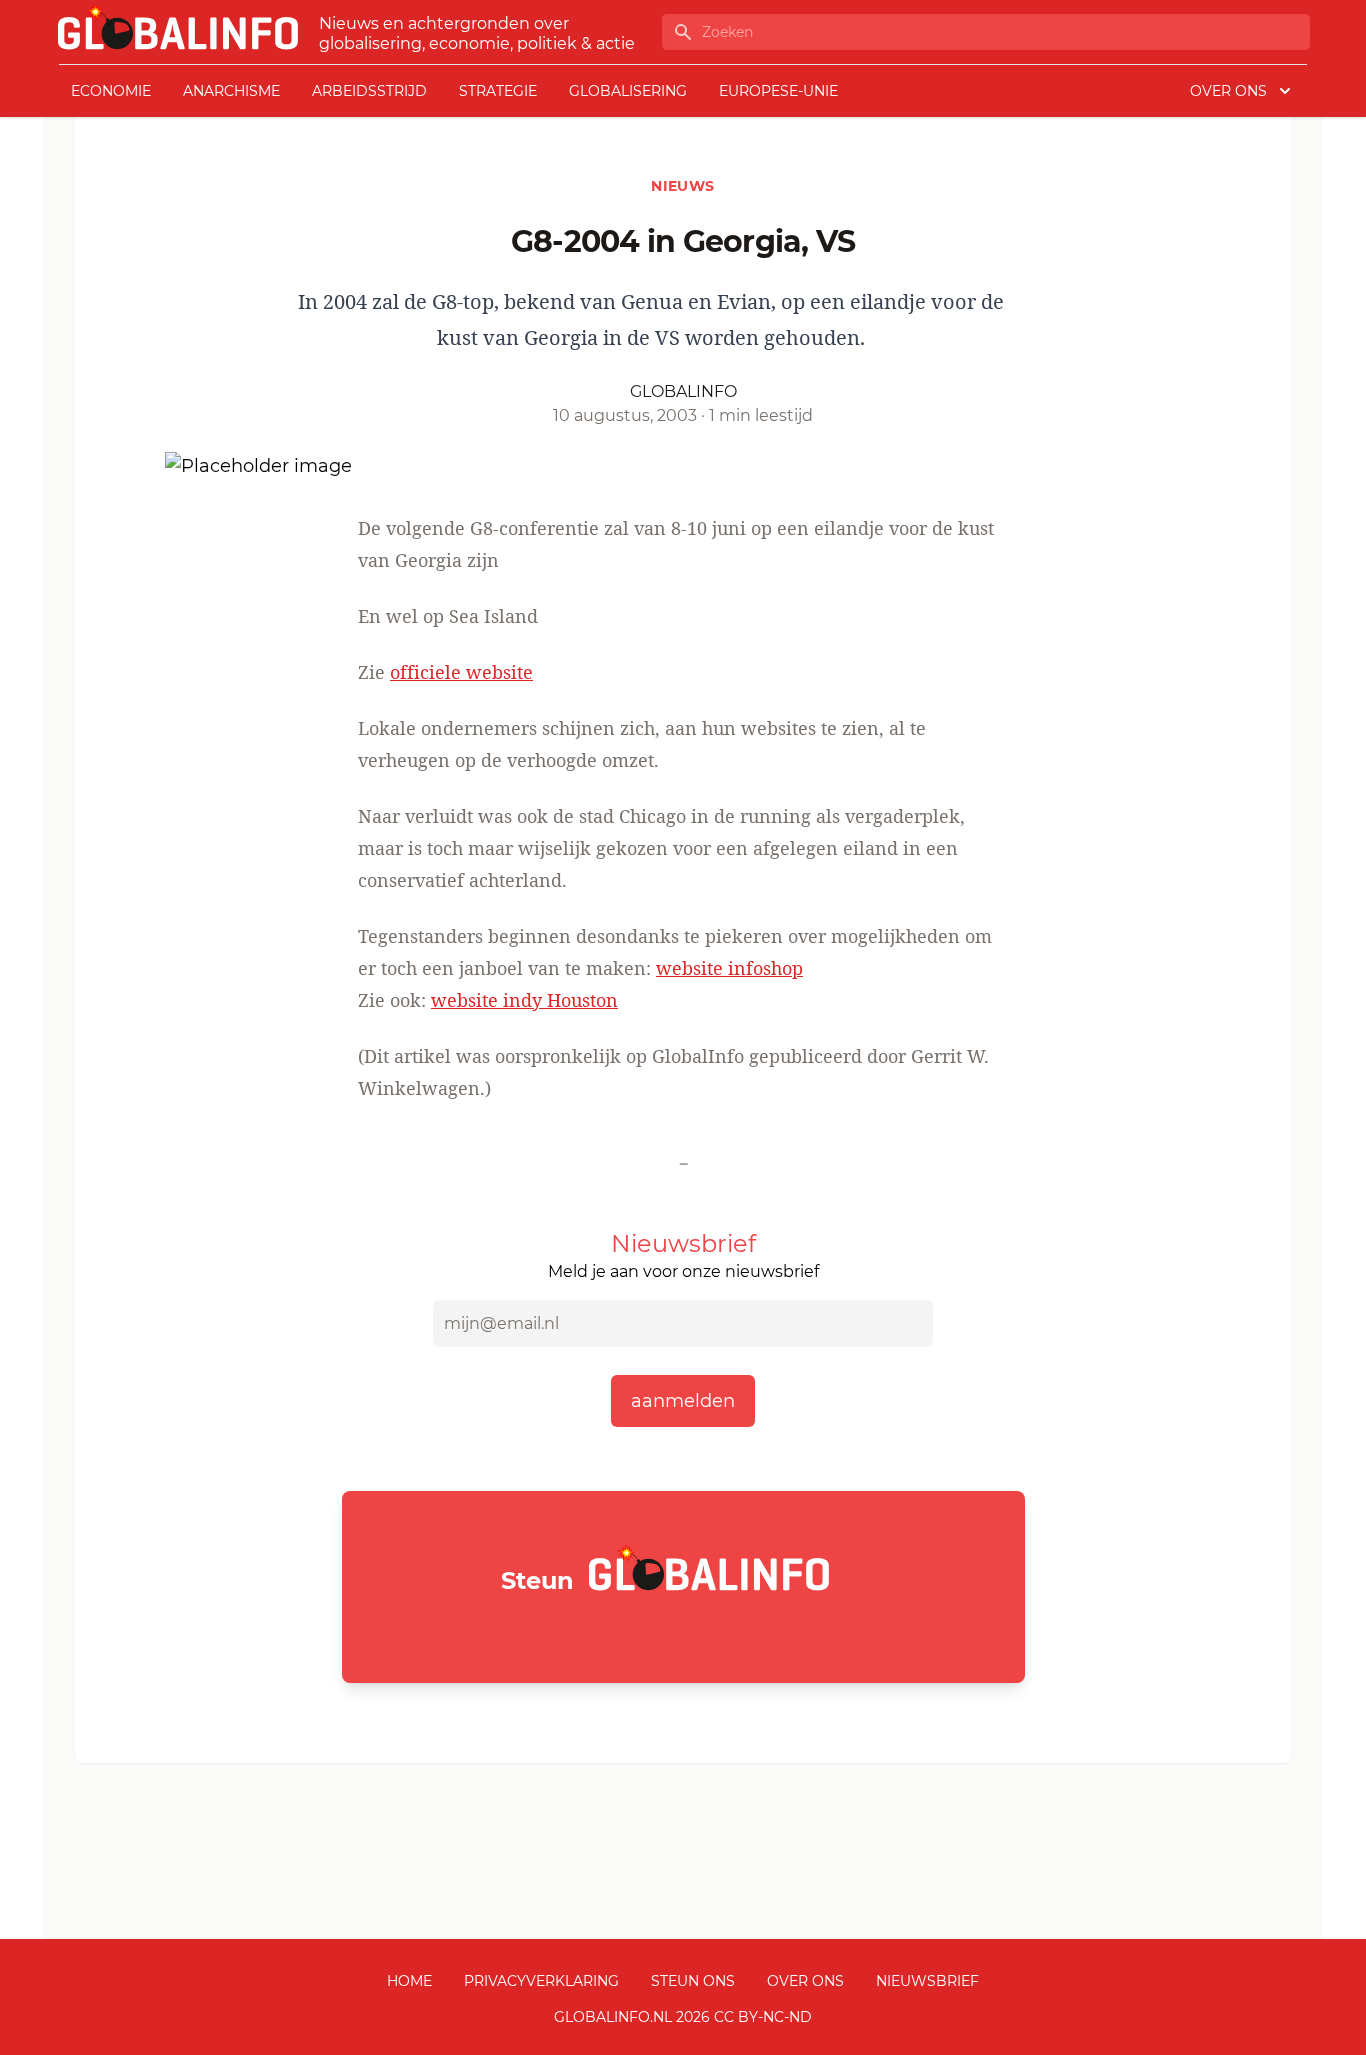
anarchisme (231, 91)
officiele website (461, 672)
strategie (498, 91)
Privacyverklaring (541, 1981)
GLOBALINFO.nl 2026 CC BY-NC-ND (683, 2017)
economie (111, 91)
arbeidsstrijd (369, 91)
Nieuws (682, 186)
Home (409, 1981)
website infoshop (729, 968)
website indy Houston (524, 1000)
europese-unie (778, 91)
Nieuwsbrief (927, 1981)
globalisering (628, 91)
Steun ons (693, 1981)
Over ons (805, 1981)
